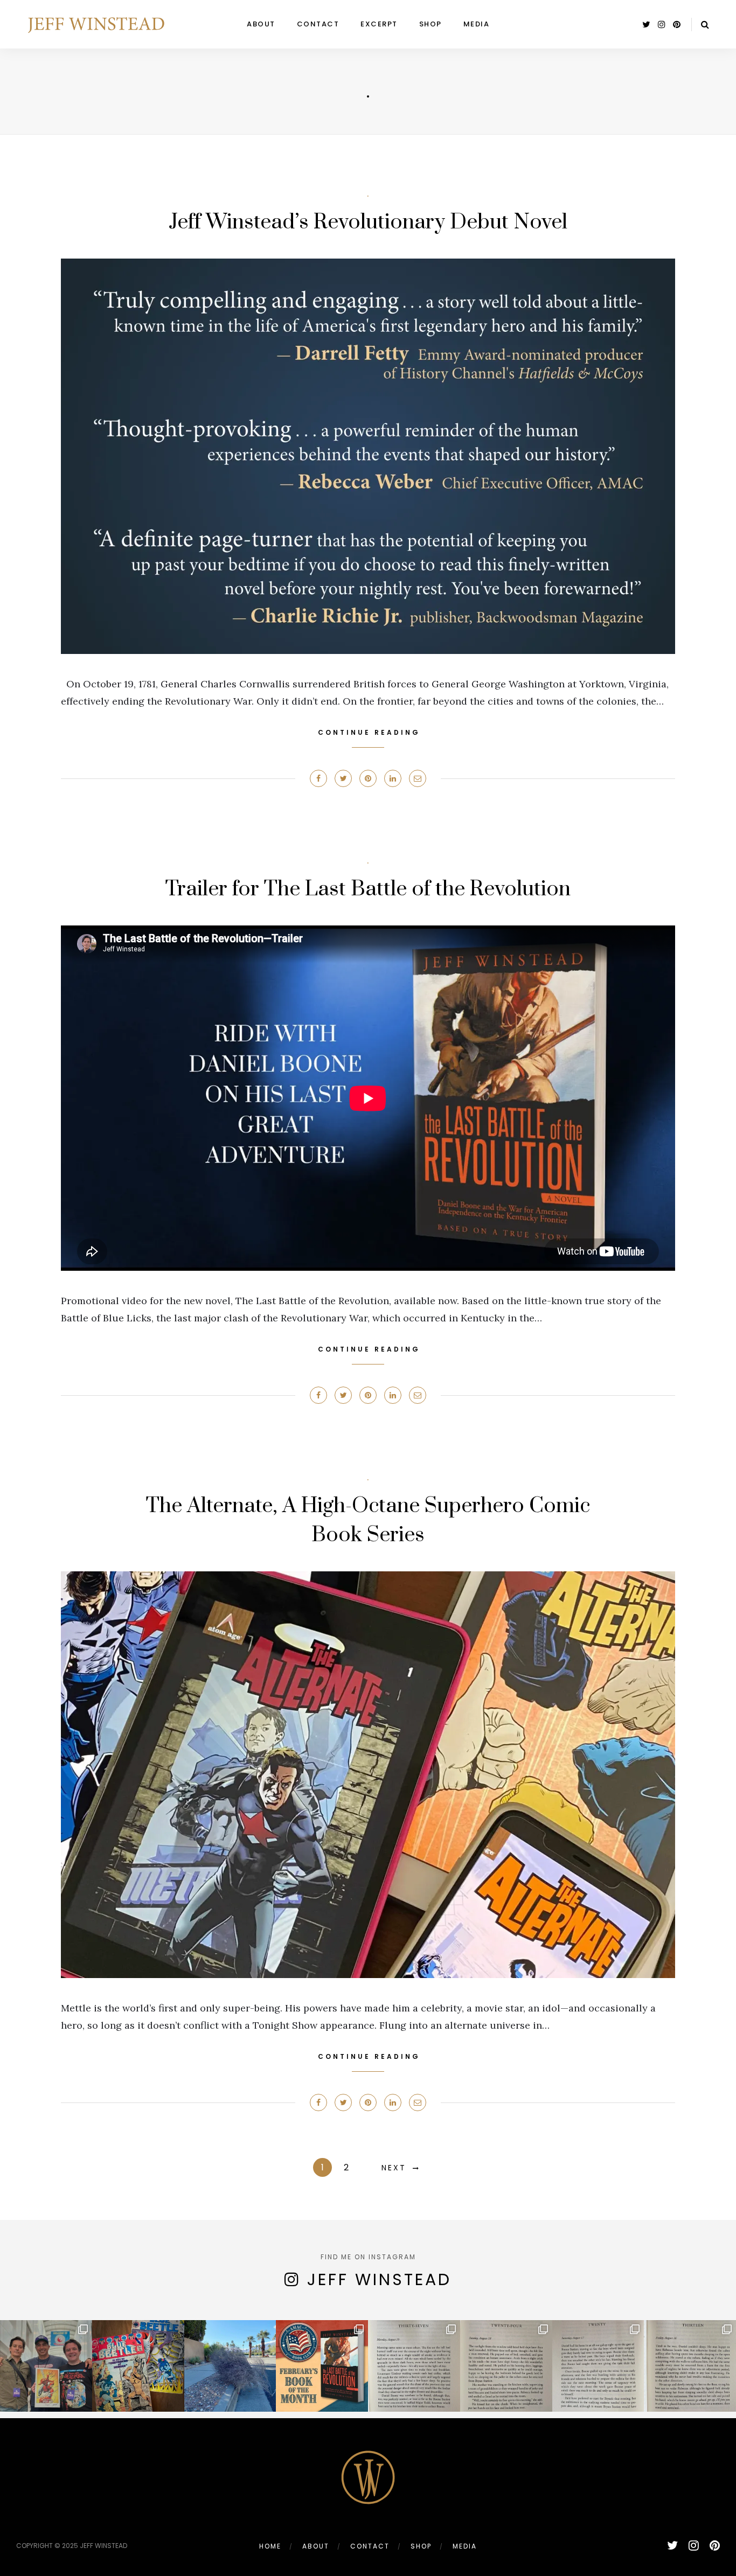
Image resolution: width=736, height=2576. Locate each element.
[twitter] (646, 25)
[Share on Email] (418, 778)
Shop (431, 24)
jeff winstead (379, 2279)
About (261, 24)
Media (477, 24)
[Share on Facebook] (318, 778)
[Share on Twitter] (343, 778)
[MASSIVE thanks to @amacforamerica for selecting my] (322, 2366)
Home (270, 2546)
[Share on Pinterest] (368, 778)
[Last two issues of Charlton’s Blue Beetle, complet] (138, 2366)
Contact (318, 24)
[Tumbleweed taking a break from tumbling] (230, 2366)
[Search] (705, 25)
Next (394, 2168)
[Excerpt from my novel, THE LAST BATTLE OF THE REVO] (414, 2366)
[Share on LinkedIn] (393, 778)
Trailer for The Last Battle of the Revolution (368, 889)
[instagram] (662, 25)
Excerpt (379, 24)
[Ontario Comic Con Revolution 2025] (46, 2366)
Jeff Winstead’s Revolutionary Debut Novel (368, 222)
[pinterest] (677, 25)
